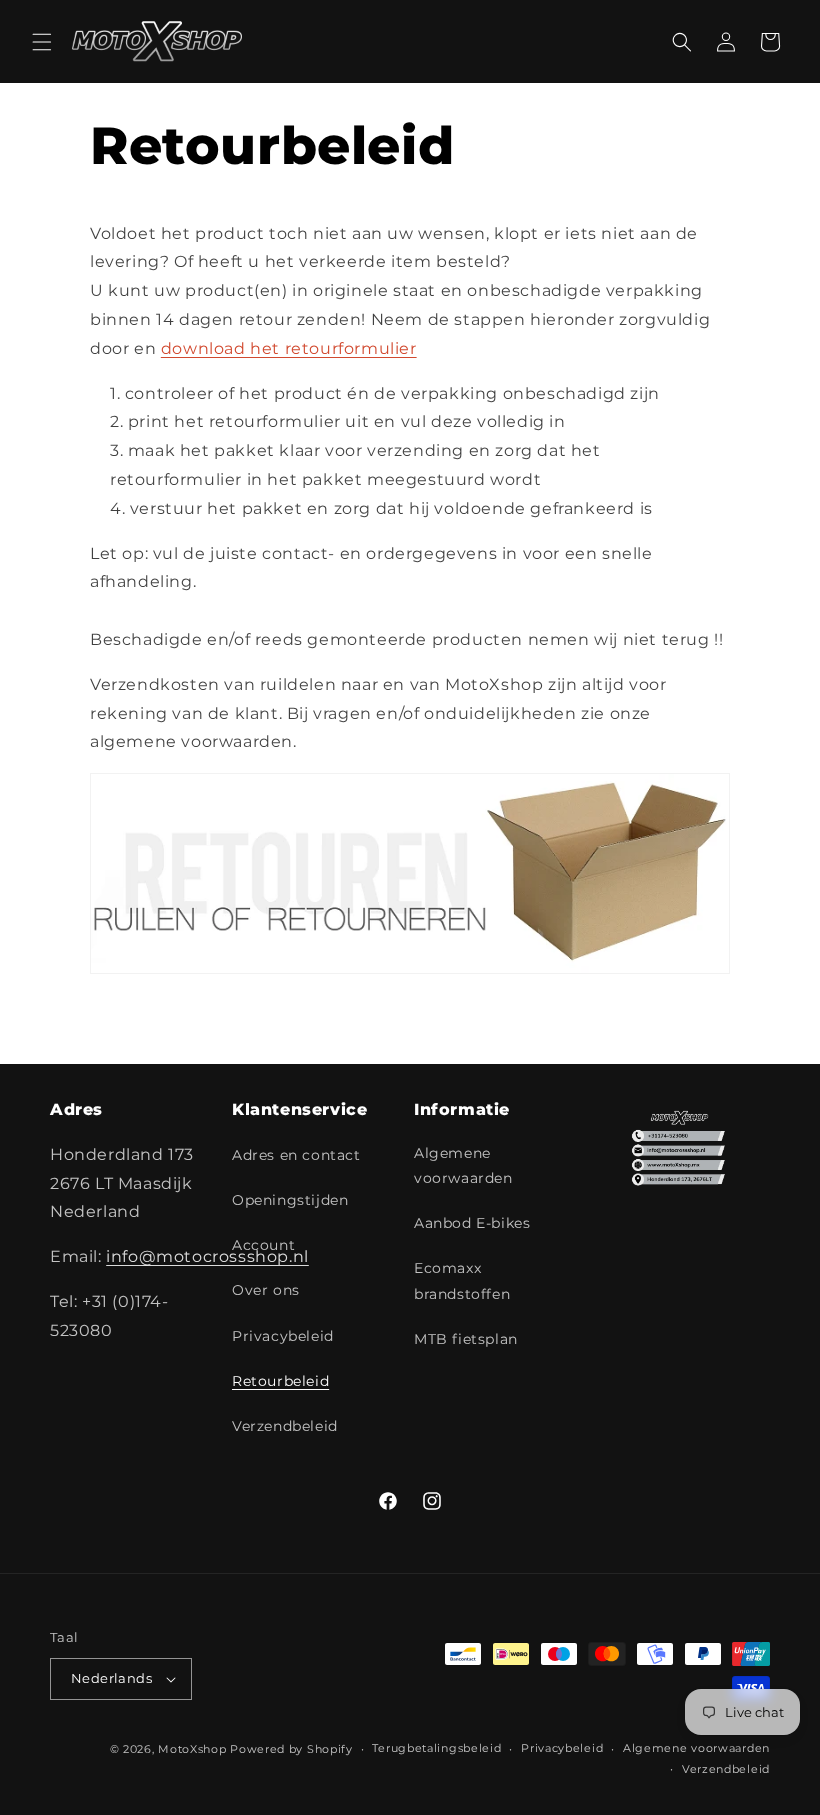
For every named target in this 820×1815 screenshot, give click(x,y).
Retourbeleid (280, 1381)
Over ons (266, 1290)
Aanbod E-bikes (472, 1223)
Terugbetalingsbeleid (436, 1748)
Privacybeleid (283, 1336)
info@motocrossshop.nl (207, 1256)
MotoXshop (192, 1749)
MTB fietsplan (466, 1339)
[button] (42, 42)
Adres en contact (296, 1155)
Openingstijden (290, 1200)
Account (263, 1245)
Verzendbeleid (285, 1426)
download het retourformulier (289, 348)
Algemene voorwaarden (463, 1165)
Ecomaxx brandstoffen (462, 1280)
